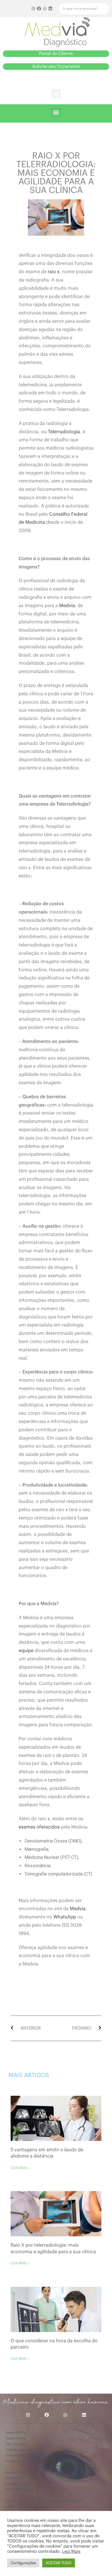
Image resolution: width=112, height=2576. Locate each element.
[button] (56, 54)
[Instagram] (34, 9)
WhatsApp (65, 1917)
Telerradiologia (64, 432)
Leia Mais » (20, 2168)
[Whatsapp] (45, 9)
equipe (26, 1651)
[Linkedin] (50, 9)
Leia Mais (71, 2552)
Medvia (67, 606)
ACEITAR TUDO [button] (59, 2563)
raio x (54, 272)
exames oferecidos (39, 1827)
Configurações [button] (23, 2563)
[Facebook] (39, 9)
